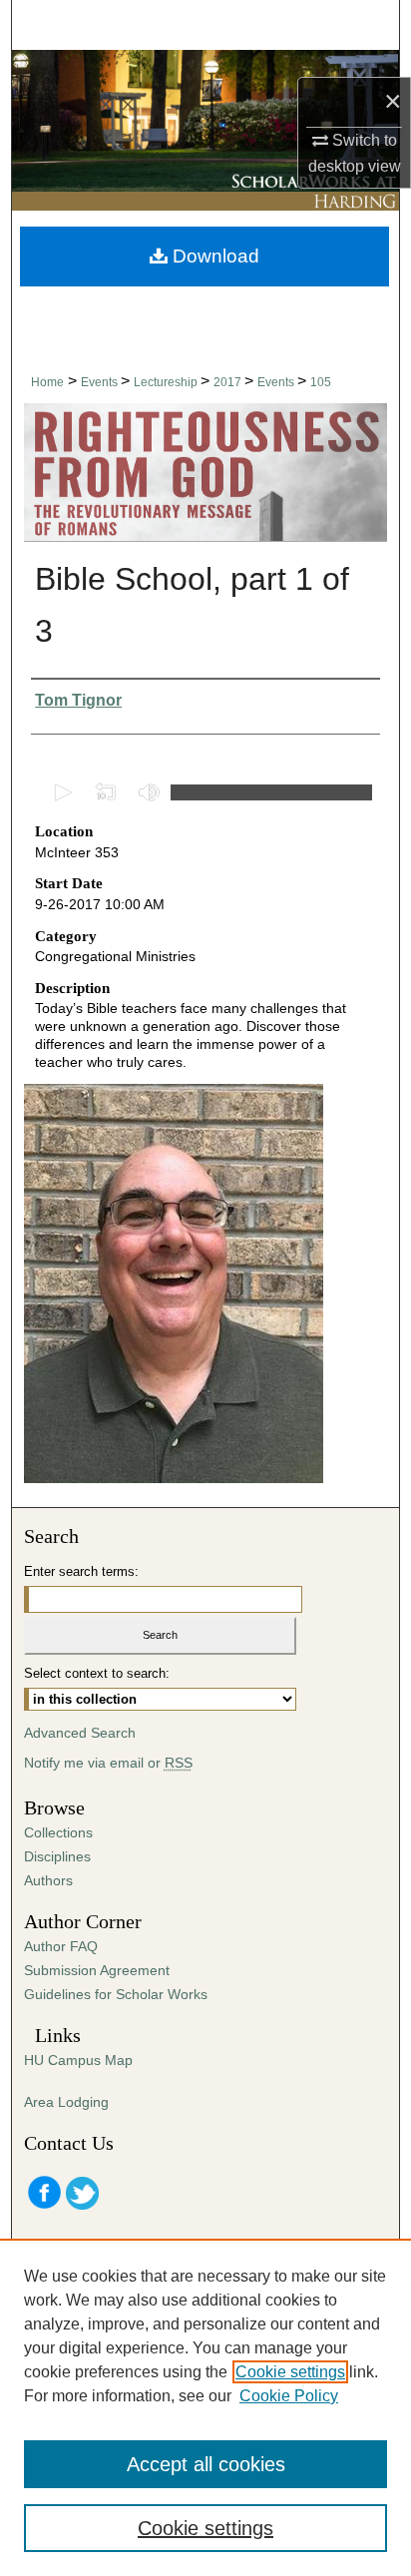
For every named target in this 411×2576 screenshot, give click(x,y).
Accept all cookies (206, 2464)
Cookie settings (290, 2372)
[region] (205, 2407)
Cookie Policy (289, 2396)
